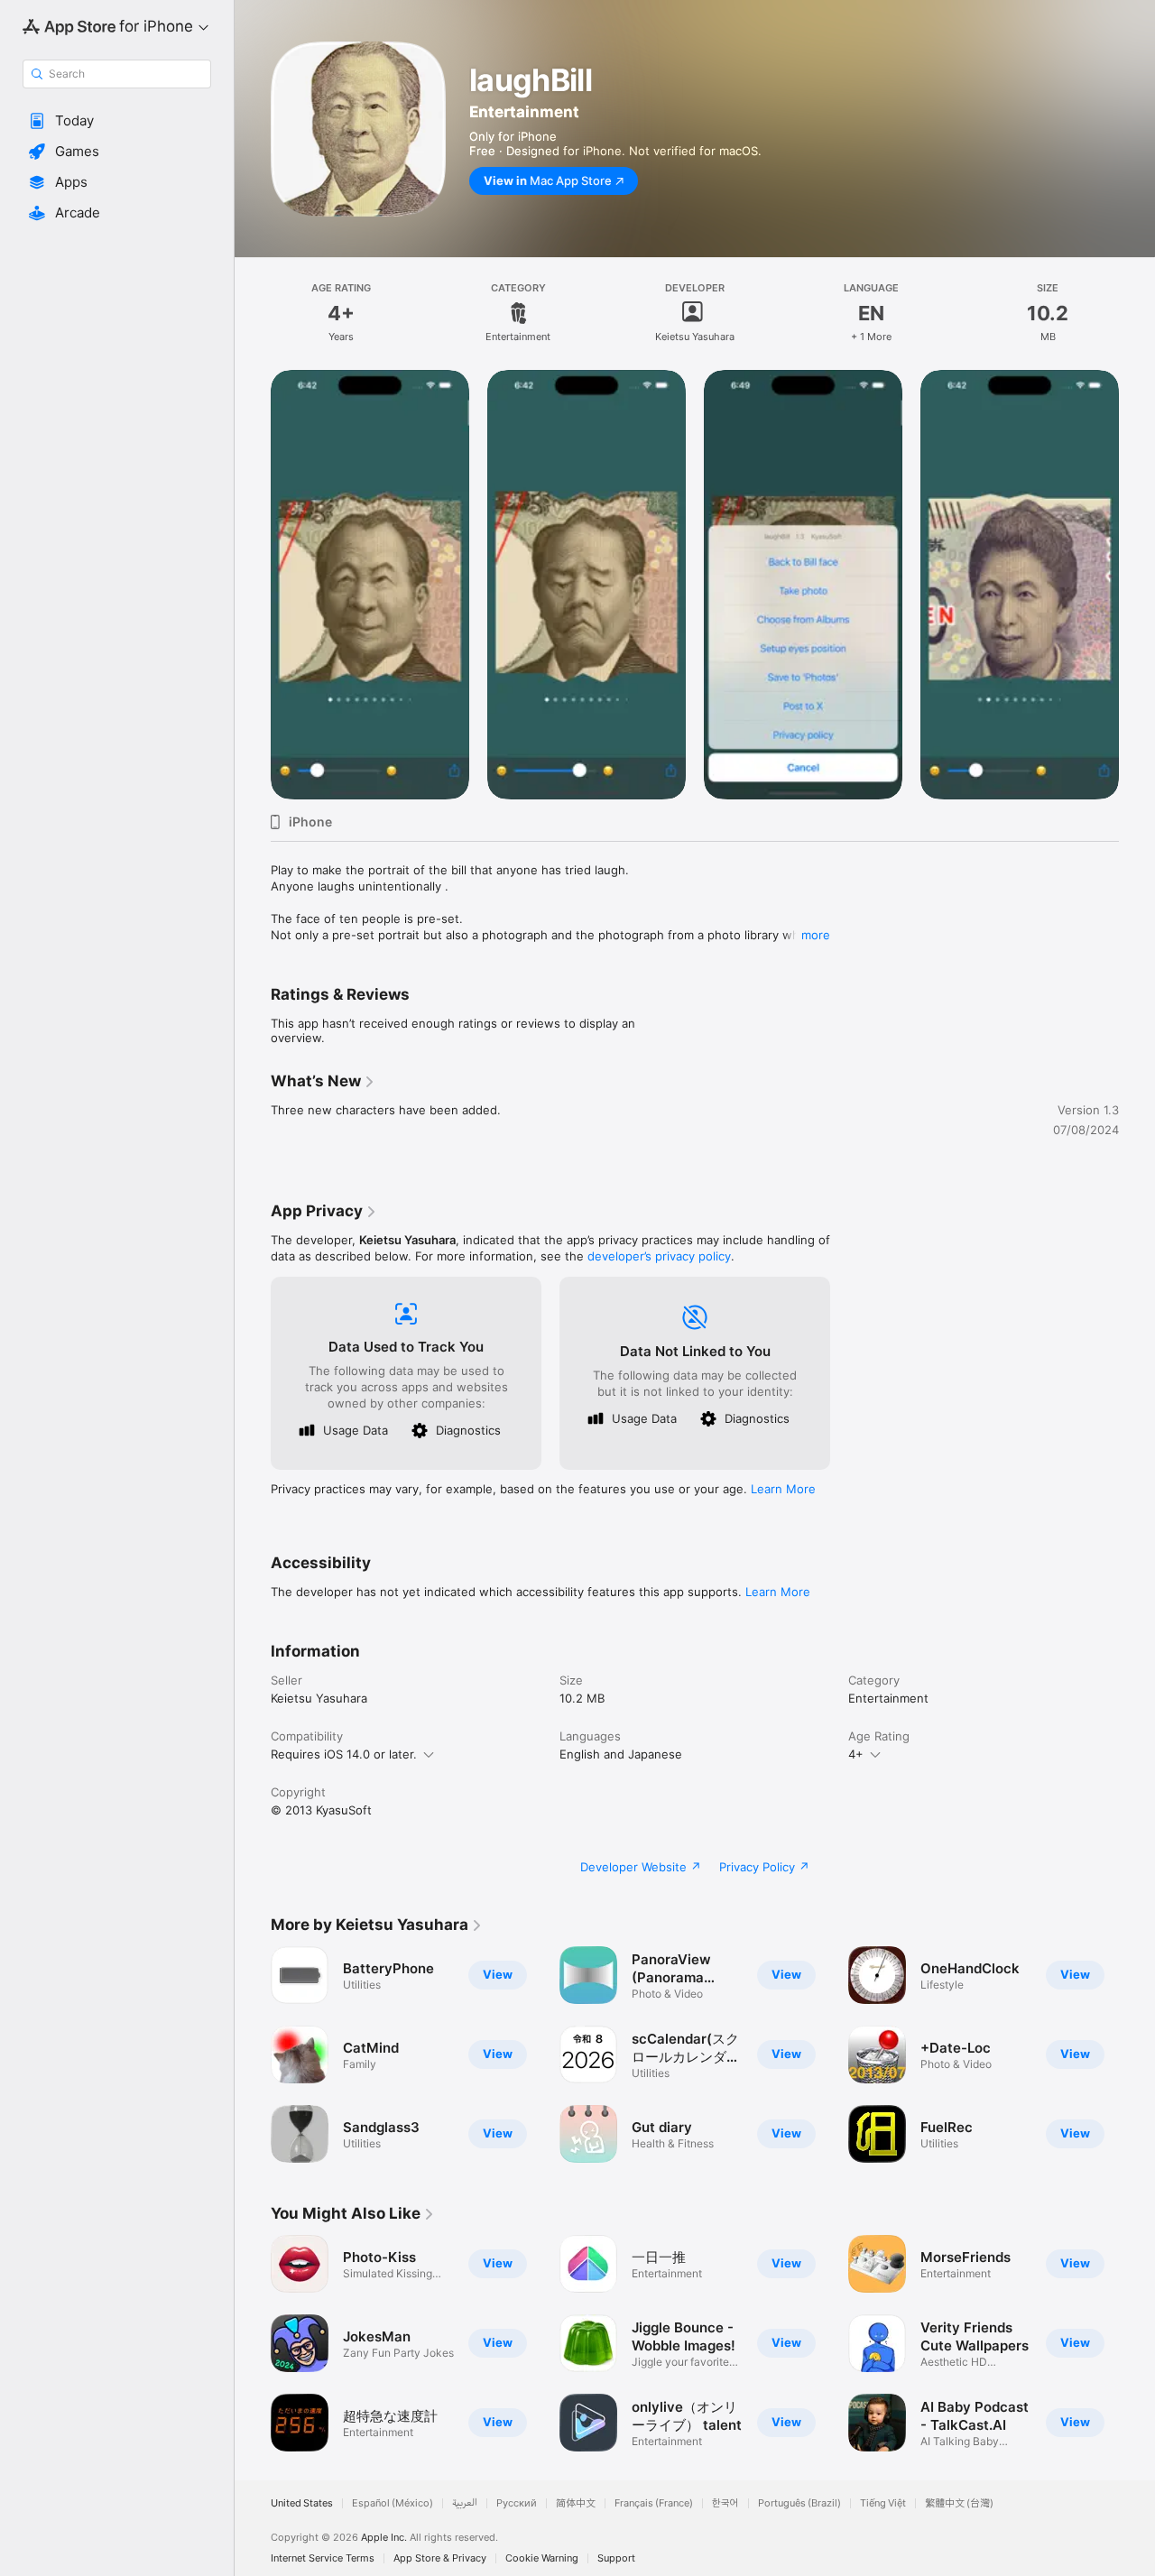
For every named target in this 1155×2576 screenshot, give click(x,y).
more (816, 935)
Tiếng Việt (883, 2503)
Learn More (783, 1489)
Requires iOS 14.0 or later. (344, 1754)
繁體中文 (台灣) (959, 2503)
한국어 (725, 2503)
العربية (465, 2503)
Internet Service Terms (323, 2558)
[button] (117, 121)
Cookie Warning (542, 2558)
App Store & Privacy (440, 2558)
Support (616, 2558)
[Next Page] (1137, 585)
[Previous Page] (253, 585)
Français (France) (654, 2503)
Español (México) (393, 2503)
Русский (517, 2503)
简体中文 (576, 2503)
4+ (856, 1754)
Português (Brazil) (799, 2503)
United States (302, 2503)
